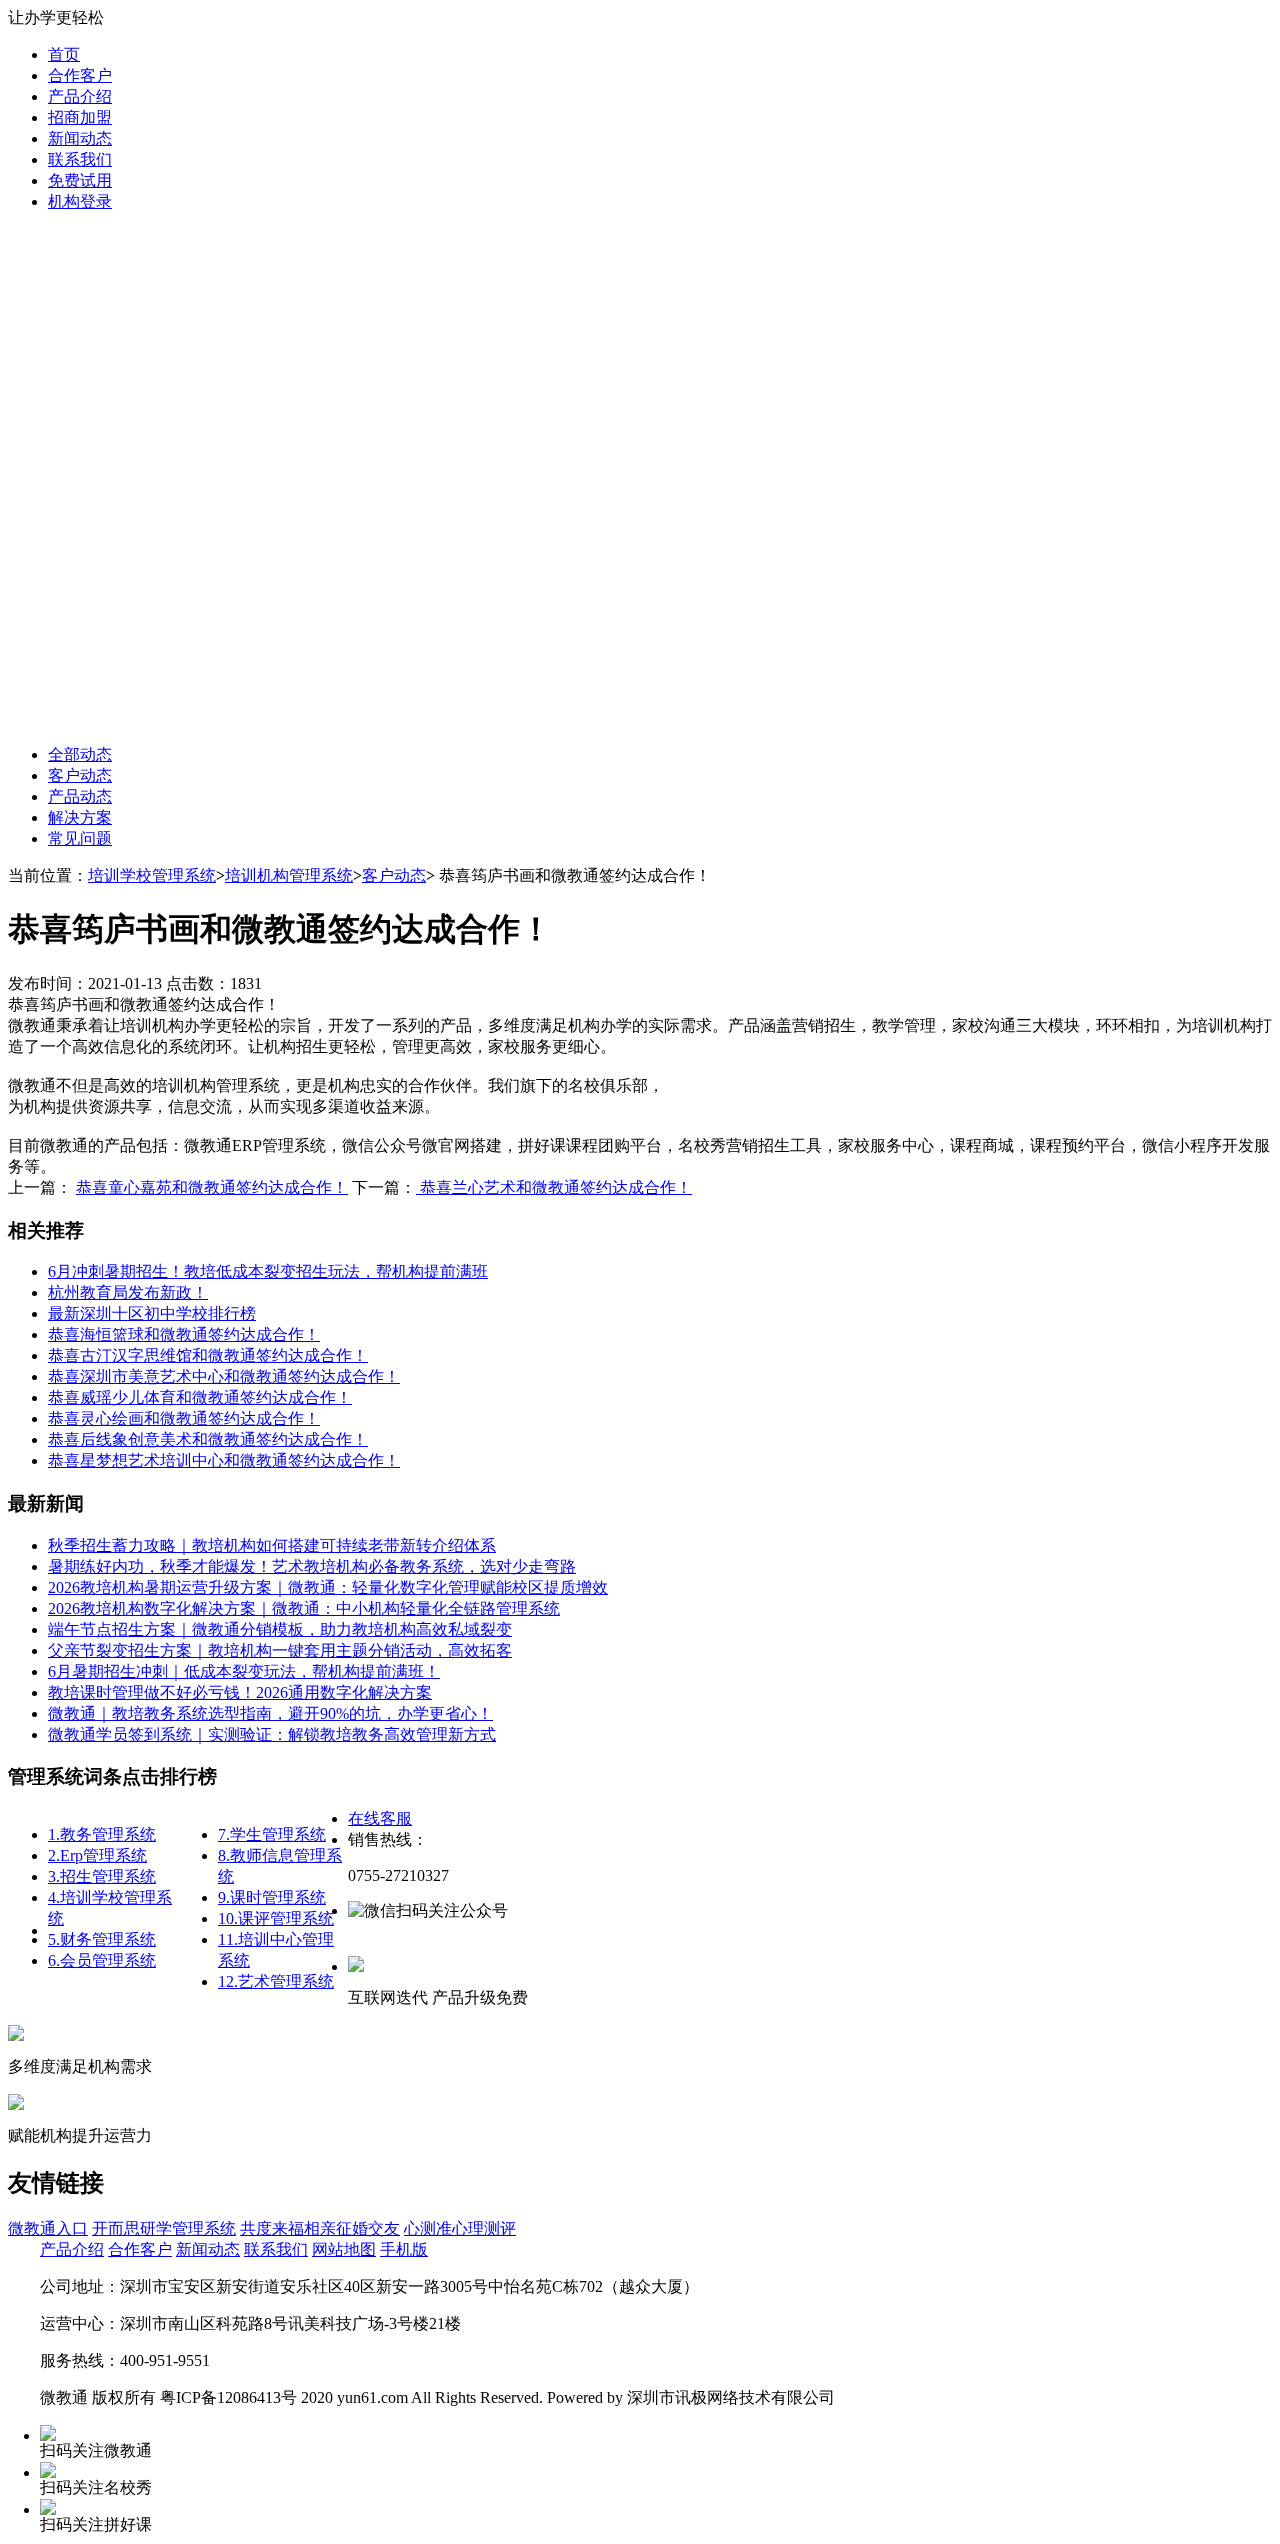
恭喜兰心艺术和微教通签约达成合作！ (554, 1187)
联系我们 (80, 159)
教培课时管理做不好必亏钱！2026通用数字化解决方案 (240, 1692)
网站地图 (344, 2249)
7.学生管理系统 (272, 1834)
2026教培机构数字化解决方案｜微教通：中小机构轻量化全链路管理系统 (304, 1608)
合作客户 (80, 75)
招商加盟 (80, 117)
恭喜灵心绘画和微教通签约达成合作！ (184, 1418)
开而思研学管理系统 (164, 2228)
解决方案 (80, 817)
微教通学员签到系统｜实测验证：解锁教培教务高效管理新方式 (272, 1734)
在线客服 (380, 1818)
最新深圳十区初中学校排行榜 (152, 1313)
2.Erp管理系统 (97, 1855)
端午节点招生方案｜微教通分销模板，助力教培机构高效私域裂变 (280, 1629)
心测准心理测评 (460, 2228)
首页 (64, 54)
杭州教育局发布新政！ (128, 1292)
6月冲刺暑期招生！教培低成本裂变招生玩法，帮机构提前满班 (268, 1271)
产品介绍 (80, 96)
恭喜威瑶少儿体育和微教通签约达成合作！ (200, 1397)
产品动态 (80, 796)
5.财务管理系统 (102, 1939)
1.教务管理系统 (102, 1834)
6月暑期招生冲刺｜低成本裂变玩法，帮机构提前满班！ (244, 1671)
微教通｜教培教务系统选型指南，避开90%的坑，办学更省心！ (270, 1713)
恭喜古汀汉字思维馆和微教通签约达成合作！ (208, 1355)
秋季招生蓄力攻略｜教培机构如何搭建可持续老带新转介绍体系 (272, 1545)
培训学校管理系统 (152, 875)
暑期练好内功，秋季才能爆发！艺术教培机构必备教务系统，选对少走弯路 (312, 1566)
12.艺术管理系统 (276, 1981)
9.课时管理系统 (272, 1897)
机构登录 (80, 201)
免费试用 (80, 180)
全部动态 (80, 754)
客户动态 (80, 775)
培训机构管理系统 (289, 875)
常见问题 (80, 838)
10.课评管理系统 (276, 1918)
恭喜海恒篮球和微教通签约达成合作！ (184, 1334)
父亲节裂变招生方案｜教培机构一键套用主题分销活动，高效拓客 (280, 1650)
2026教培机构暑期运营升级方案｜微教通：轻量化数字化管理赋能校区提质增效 (328, 1587)
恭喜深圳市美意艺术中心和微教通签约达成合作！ (224, 1376)
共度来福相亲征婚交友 (320, 2228)
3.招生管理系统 (102, 1876)
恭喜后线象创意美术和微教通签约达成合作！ (208, 1439)
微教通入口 (48, 2228)
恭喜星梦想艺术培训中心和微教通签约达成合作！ (224, 1460)
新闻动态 (80, 138)
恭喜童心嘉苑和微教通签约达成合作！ (212, 1187)
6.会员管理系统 (102, 1960)
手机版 (404, 2249)
